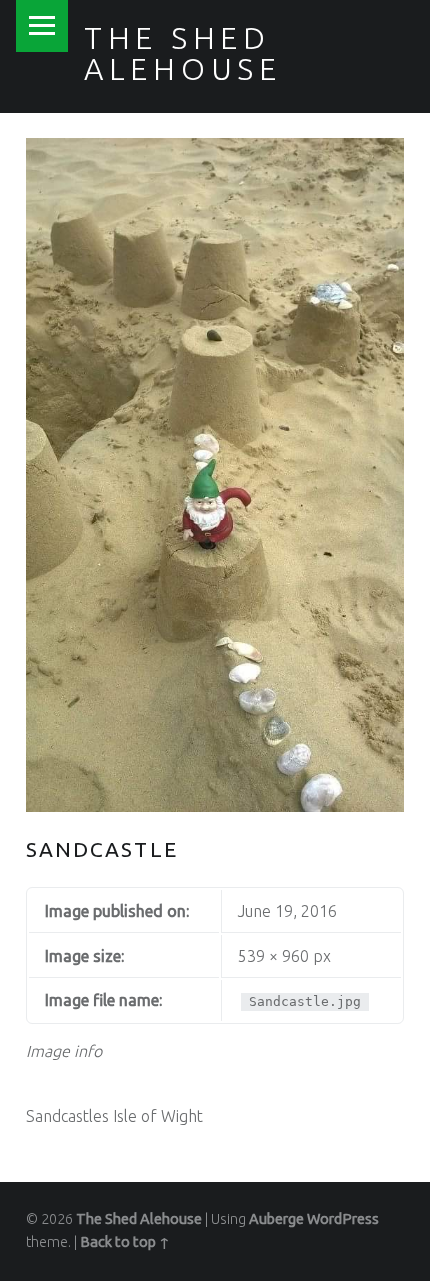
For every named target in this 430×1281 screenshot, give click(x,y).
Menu (42, 26)
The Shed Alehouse (183, 53)
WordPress (343, 1219)
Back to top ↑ (125, 1242)
